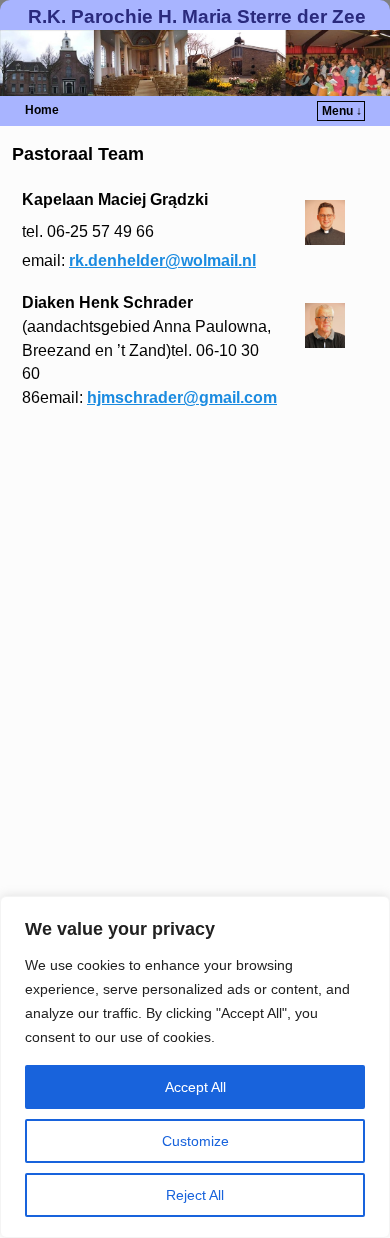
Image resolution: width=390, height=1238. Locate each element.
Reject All (195, 1195)
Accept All (195, 1087)
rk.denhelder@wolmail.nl (162, 260)
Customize (195, 1141)
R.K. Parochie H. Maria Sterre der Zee (197, 16)
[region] (195, 1067)
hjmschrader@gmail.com (182, 397)
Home (42, 110)
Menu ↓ (342, 111)
